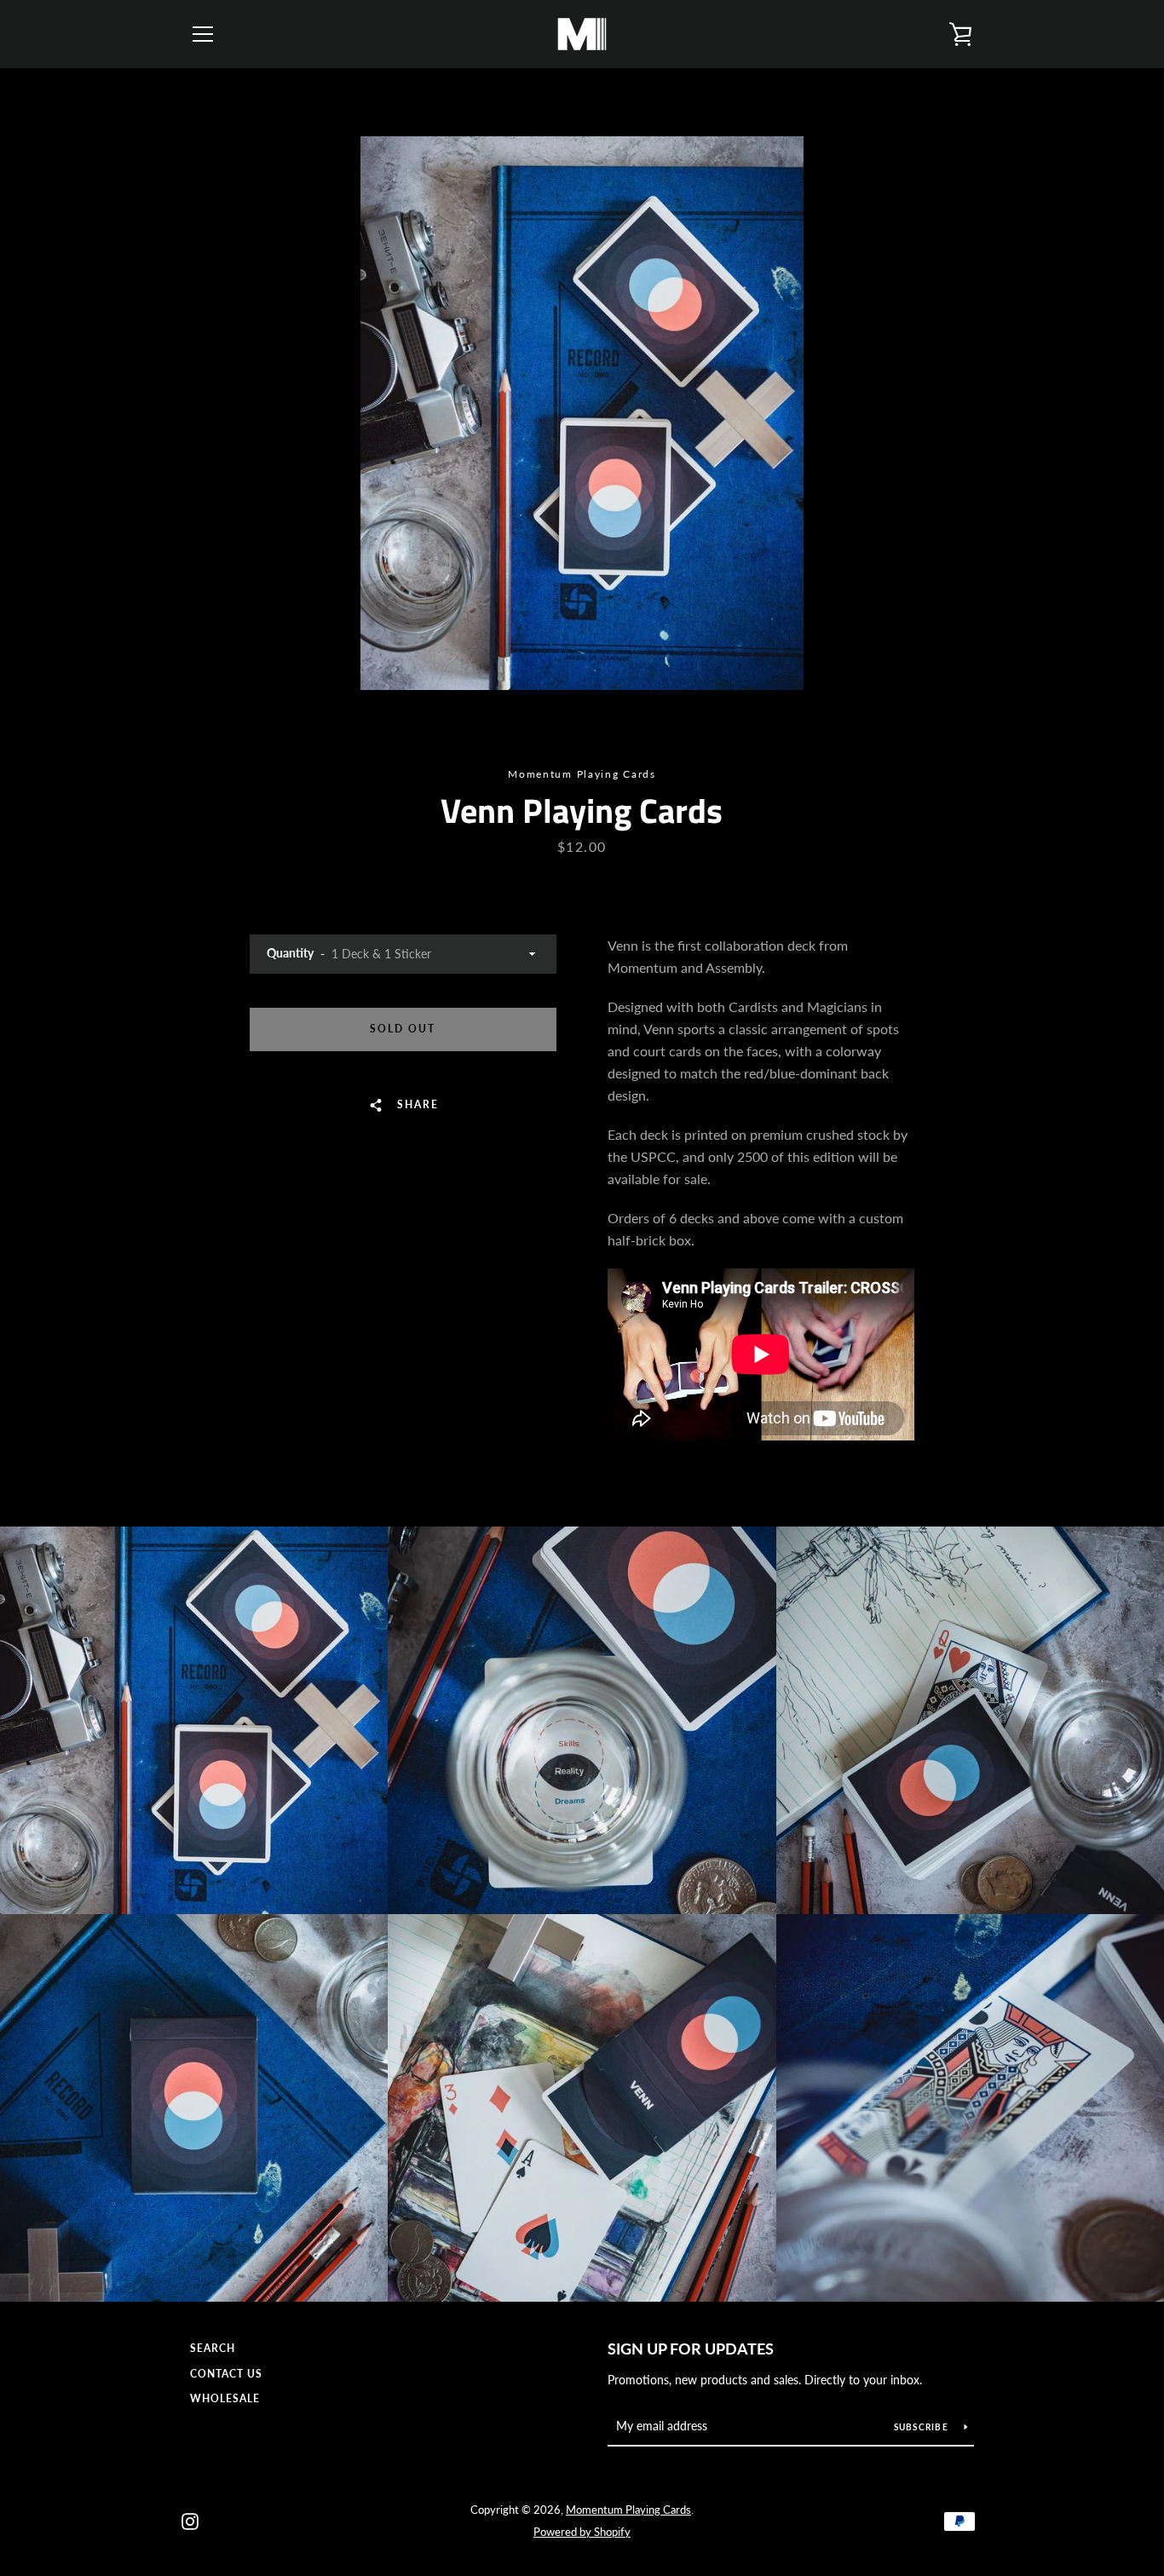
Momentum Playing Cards (628, 2510)
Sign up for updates (691, 2349)
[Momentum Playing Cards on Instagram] (190, 2519)
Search (213, 2348)
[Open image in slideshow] (582, 413)
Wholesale (225, 2398)
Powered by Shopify (582, 2532)
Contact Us (226, 2374)
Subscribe (923, 2427)
